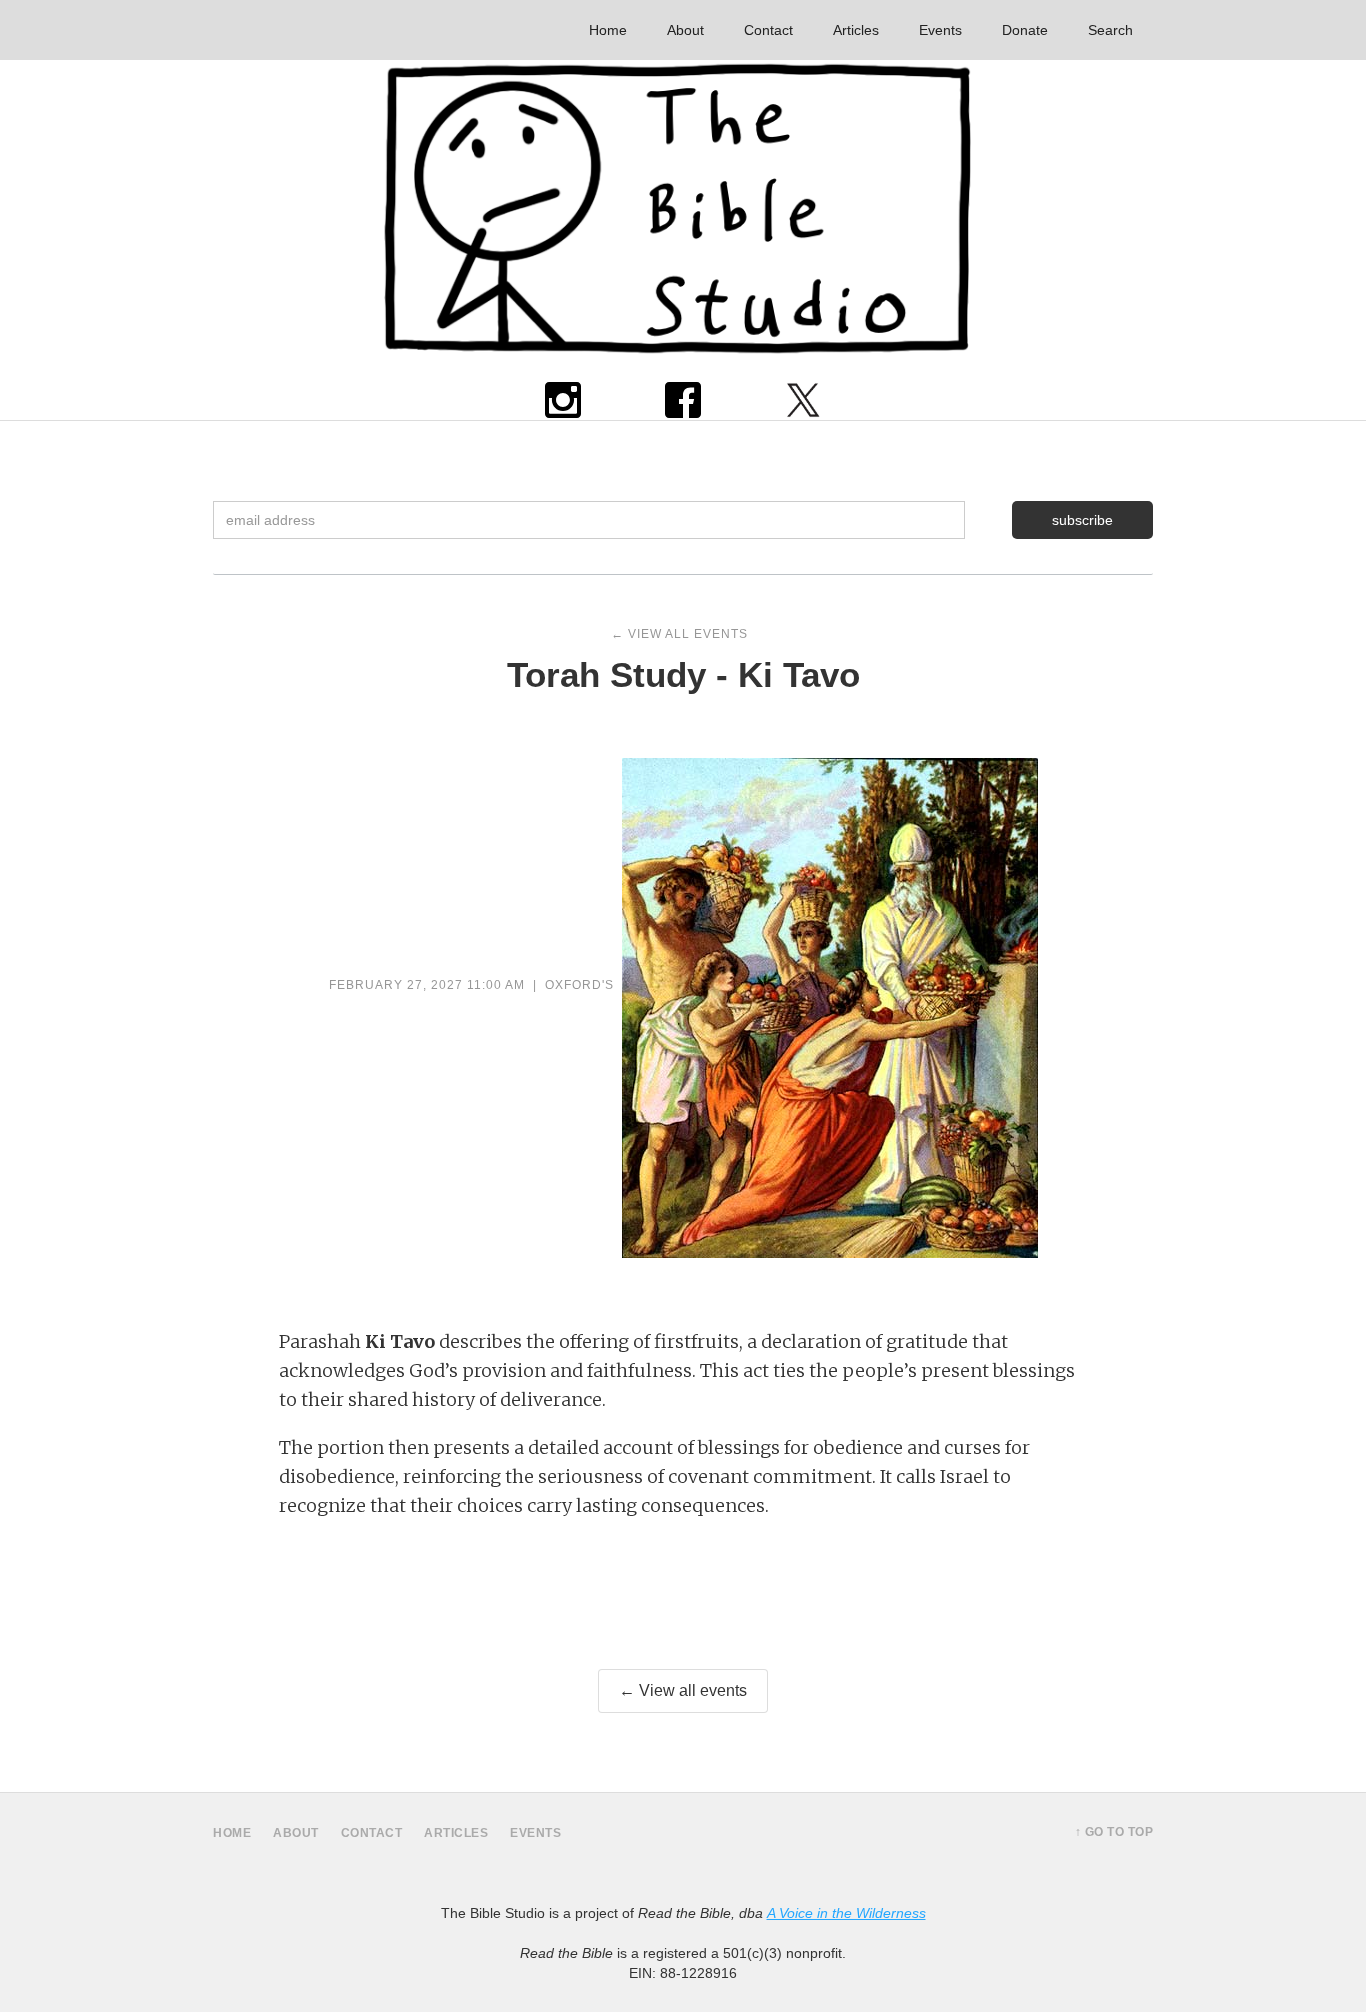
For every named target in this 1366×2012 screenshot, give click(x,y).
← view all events (679, 634)
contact (372, 1833)
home (232, 1833)
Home (608, 30)
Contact (768, 30)
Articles (856, 30)
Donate (1025, 30)
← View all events (683, 1690)
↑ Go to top (1114, 1832)
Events (940, 30)
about (296, 1833)
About (685, 30)
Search (1110, 30)
